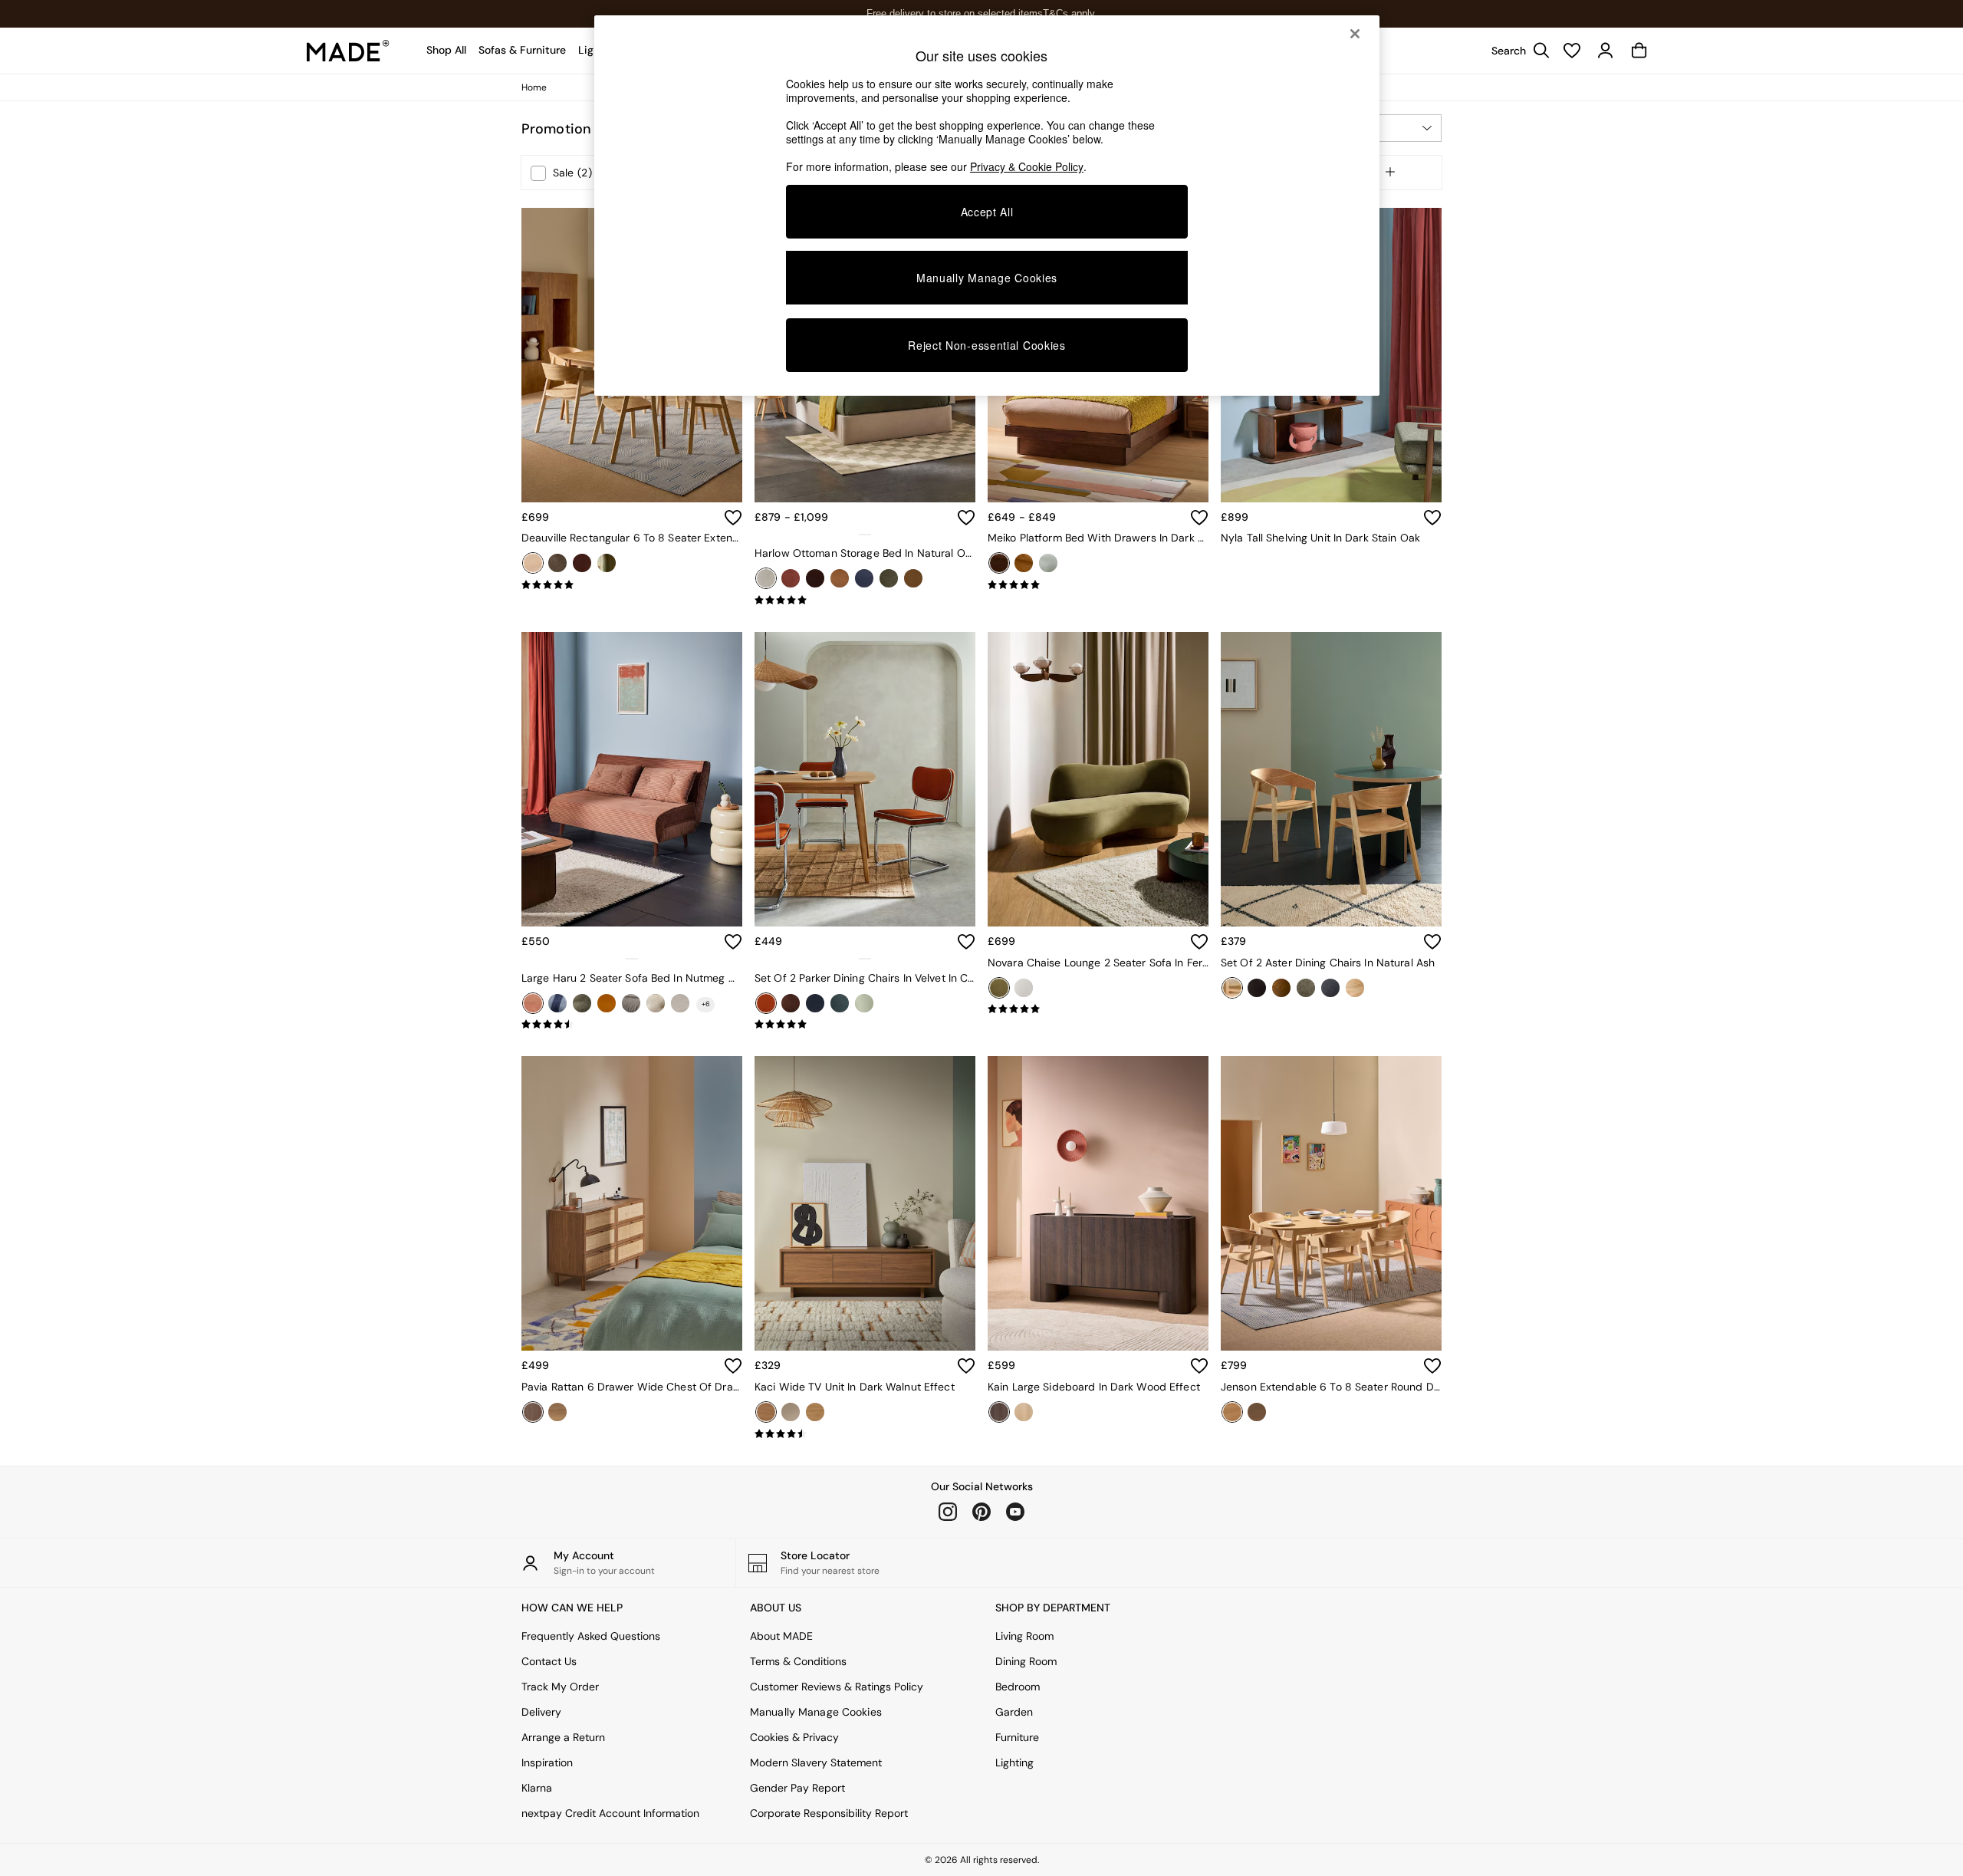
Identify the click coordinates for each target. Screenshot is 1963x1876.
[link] (1517, 51)
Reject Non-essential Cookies (987, 345)
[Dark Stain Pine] (999, 563)
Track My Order (560, 1687)
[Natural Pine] (1024, 563)
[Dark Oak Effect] (533, 1412)
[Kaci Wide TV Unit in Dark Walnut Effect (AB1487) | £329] (865, 1203)
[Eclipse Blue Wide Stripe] (557, 1003)
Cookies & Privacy (794, 1737)
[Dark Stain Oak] (1257, 1412)
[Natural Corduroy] (680, 1003)
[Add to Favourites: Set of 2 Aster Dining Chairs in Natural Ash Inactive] (1432, 942)
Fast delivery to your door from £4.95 (982, 13)
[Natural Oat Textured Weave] (766, 578)
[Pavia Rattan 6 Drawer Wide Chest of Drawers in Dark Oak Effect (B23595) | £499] (632, 1203)
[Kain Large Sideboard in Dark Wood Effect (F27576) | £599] (1098, 1203)
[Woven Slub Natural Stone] (1355, 988)
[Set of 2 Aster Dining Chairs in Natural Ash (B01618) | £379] (1331, 779)
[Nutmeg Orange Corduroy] (533, 1003)
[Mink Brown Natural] (656, 1003)
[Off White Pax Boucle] (1024, 988)
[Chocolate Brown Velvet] (815, 578)
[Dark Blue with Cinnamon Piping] (815, 1003)
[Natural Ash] (1232, 988)
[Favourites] (1572, 51)
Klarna (537, 1788)
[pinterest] (981, 1512)
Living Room (1024, 1636)
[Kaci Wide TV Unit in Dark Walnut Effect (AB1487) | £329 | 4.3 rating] (865, 1434)
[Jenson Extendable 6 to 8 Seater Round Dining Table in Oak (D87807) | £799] (1331, 1203)
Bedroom (1018, 1687)
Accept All (987, 212)
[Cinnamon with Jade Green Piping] (766, 1003)
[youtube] (1015, 1512)
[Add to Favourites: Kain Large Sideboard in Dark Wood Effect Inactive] (1199, 1366)
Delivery (541, 1712)
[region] (987, 206)
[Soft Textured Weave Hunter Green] (889, 578)
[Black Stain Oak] (557, 563)
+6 (706, 1004)
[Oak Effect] (815, 1412)
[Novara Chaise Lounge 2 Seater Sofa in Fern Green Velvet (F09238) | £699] (1098, 779)
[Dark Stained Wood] (1281, 988)
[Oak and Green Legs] (607, 563)
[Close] (1355, 34)
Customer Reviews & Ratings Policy (837, 1687)
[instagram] (948, 1512)
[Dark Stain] (582, 563)
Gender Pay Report (797, 1788)
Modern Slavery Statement (816, 1762)
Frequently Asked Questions (591, 1636)
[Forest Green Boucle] (582, 1003)
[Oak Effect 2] (557, 1412)
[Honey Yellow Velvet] (607, 1003)
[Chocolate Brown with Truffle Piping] (791, 1003)
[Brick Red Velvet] (791, 578)
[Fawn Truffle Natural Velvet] (840, 578)
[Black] (1257, 988)
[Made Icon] (348, 51)
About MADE (781, 1636)
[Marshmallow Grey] (631, 1003)
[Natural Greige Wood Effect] (791, 1412)
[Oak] (533, 563)
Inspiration (547, 1762)
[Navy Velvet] (864, 578)
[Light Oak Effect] (1024, 1412)
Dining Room (1026, 1661)
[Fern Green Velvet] (999, 988)
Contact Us (549, 1661)
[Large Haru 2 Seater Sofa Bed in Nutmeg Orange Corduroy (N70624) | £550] (632, 779)
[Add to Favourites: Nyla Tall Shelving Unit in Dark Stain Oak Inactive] (1432, 518)
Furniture (1017, 1737)
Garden (1014, 1712)
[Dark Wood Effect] (999, 1412)
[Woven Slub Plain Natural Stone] (1048, 563)
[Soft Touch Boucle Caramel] (913, 578)
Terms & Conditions (798, 1661)
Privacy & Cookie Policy (1027, 166)
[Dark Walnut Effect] (766, 1412)
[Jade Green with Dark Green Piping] (864, 1003)
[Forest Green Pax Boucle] (1306, 988)
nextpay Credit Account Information (610, 1813)
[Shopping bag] (1639, 51)
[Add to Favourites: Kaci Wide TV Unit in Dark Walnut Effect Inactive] (966, 1366)
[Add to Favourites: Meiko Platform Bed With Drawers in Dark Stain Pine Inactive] (1199, 518)
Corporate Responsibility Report (829, 1813)
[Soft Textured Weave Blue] (1330, 988)
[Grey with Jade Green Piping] (840, 1003)
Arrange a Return (563, 1737)
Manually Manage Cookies (816, 1712)
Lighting (1014, 1762)
